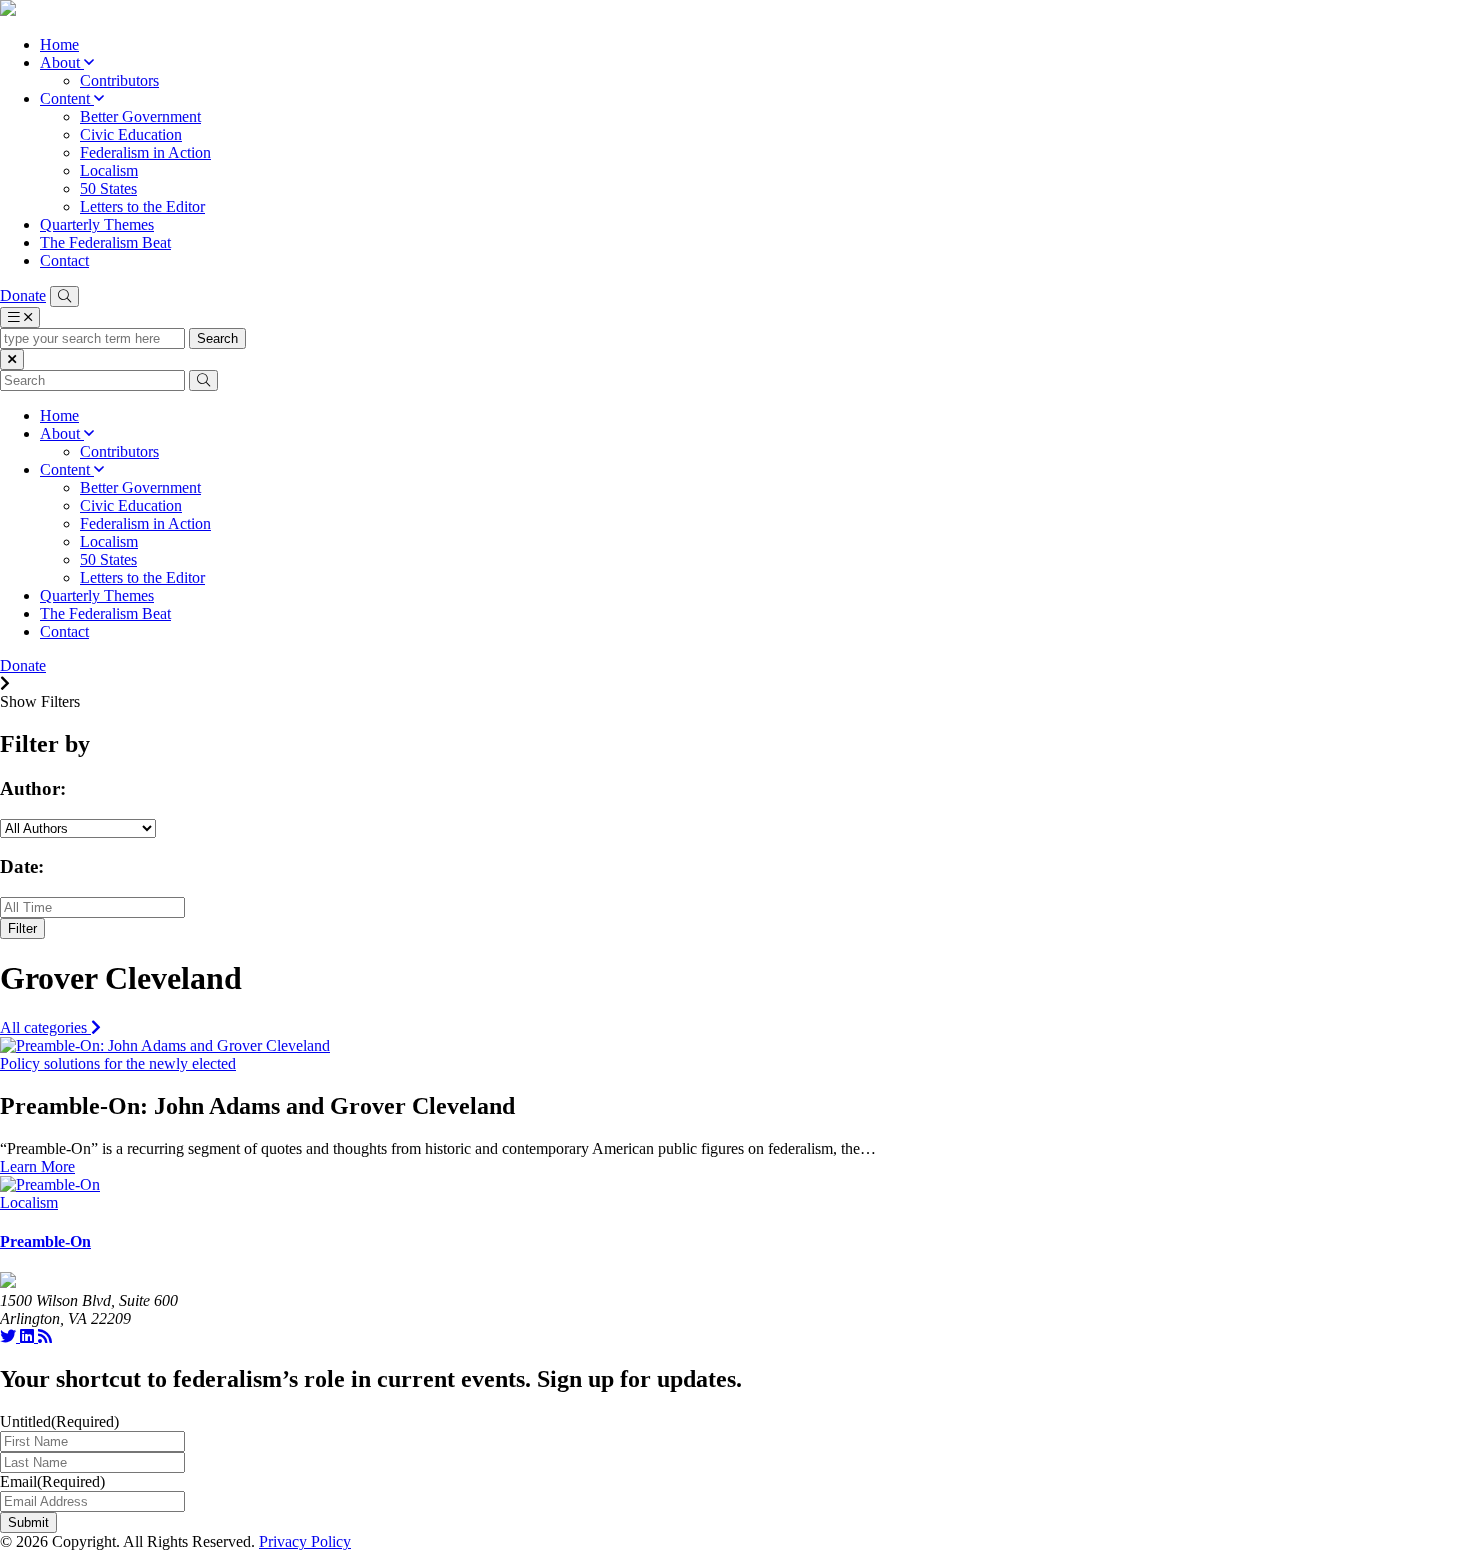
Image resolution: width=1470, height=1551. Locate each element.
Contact (64, 260)
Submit (28, 1522)
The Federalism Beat (105, 242)
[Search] (64, 296)
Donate (23, 295)
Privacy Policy (305, 1541)
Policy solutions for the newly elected (118, 1063)
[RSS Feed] (45, 1336)
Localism (109, 170)
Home (59, 44)
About (62, 62)
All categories (45, 1027)
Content (67, 98)
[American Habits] (8, 10)
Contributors (119, 80)
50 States (108, 188)
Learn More (37, 1166)
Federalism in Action (145, 152)
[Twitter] (10, 1336)
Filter (22, 928)
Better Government (140, 116)
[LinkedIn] (29, 1336)
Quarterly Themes (97, 224)
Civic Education (131, 134)
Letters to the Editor (142, 206)
